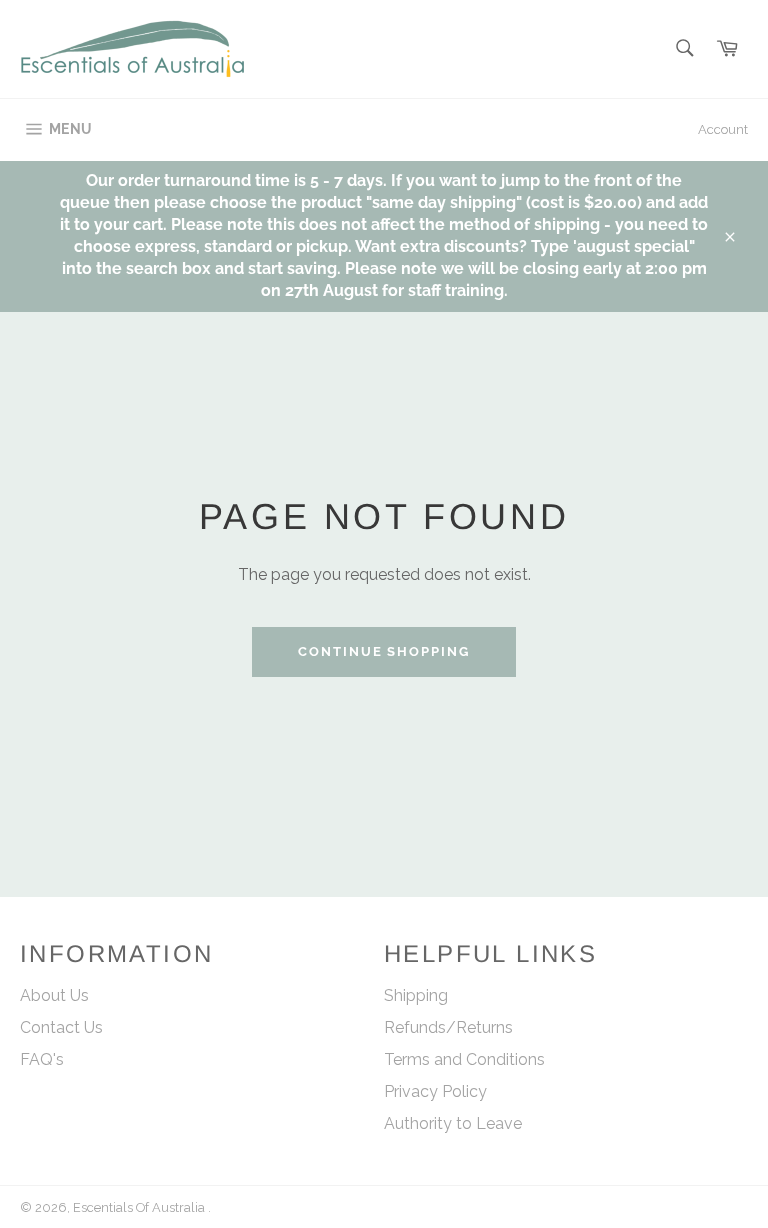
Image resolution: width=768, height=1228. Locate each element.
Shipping (416, 995)
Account (723, 129)
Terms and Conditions (464, 1059)
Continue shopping (384, 651)
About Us (54, 995)
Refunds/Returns (448, 1027)
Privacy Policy (435, 1091)
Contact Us (61, 1027)
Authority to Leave (453, 1123)
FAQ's (42, 1059)
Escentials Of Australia (140, 1207)
